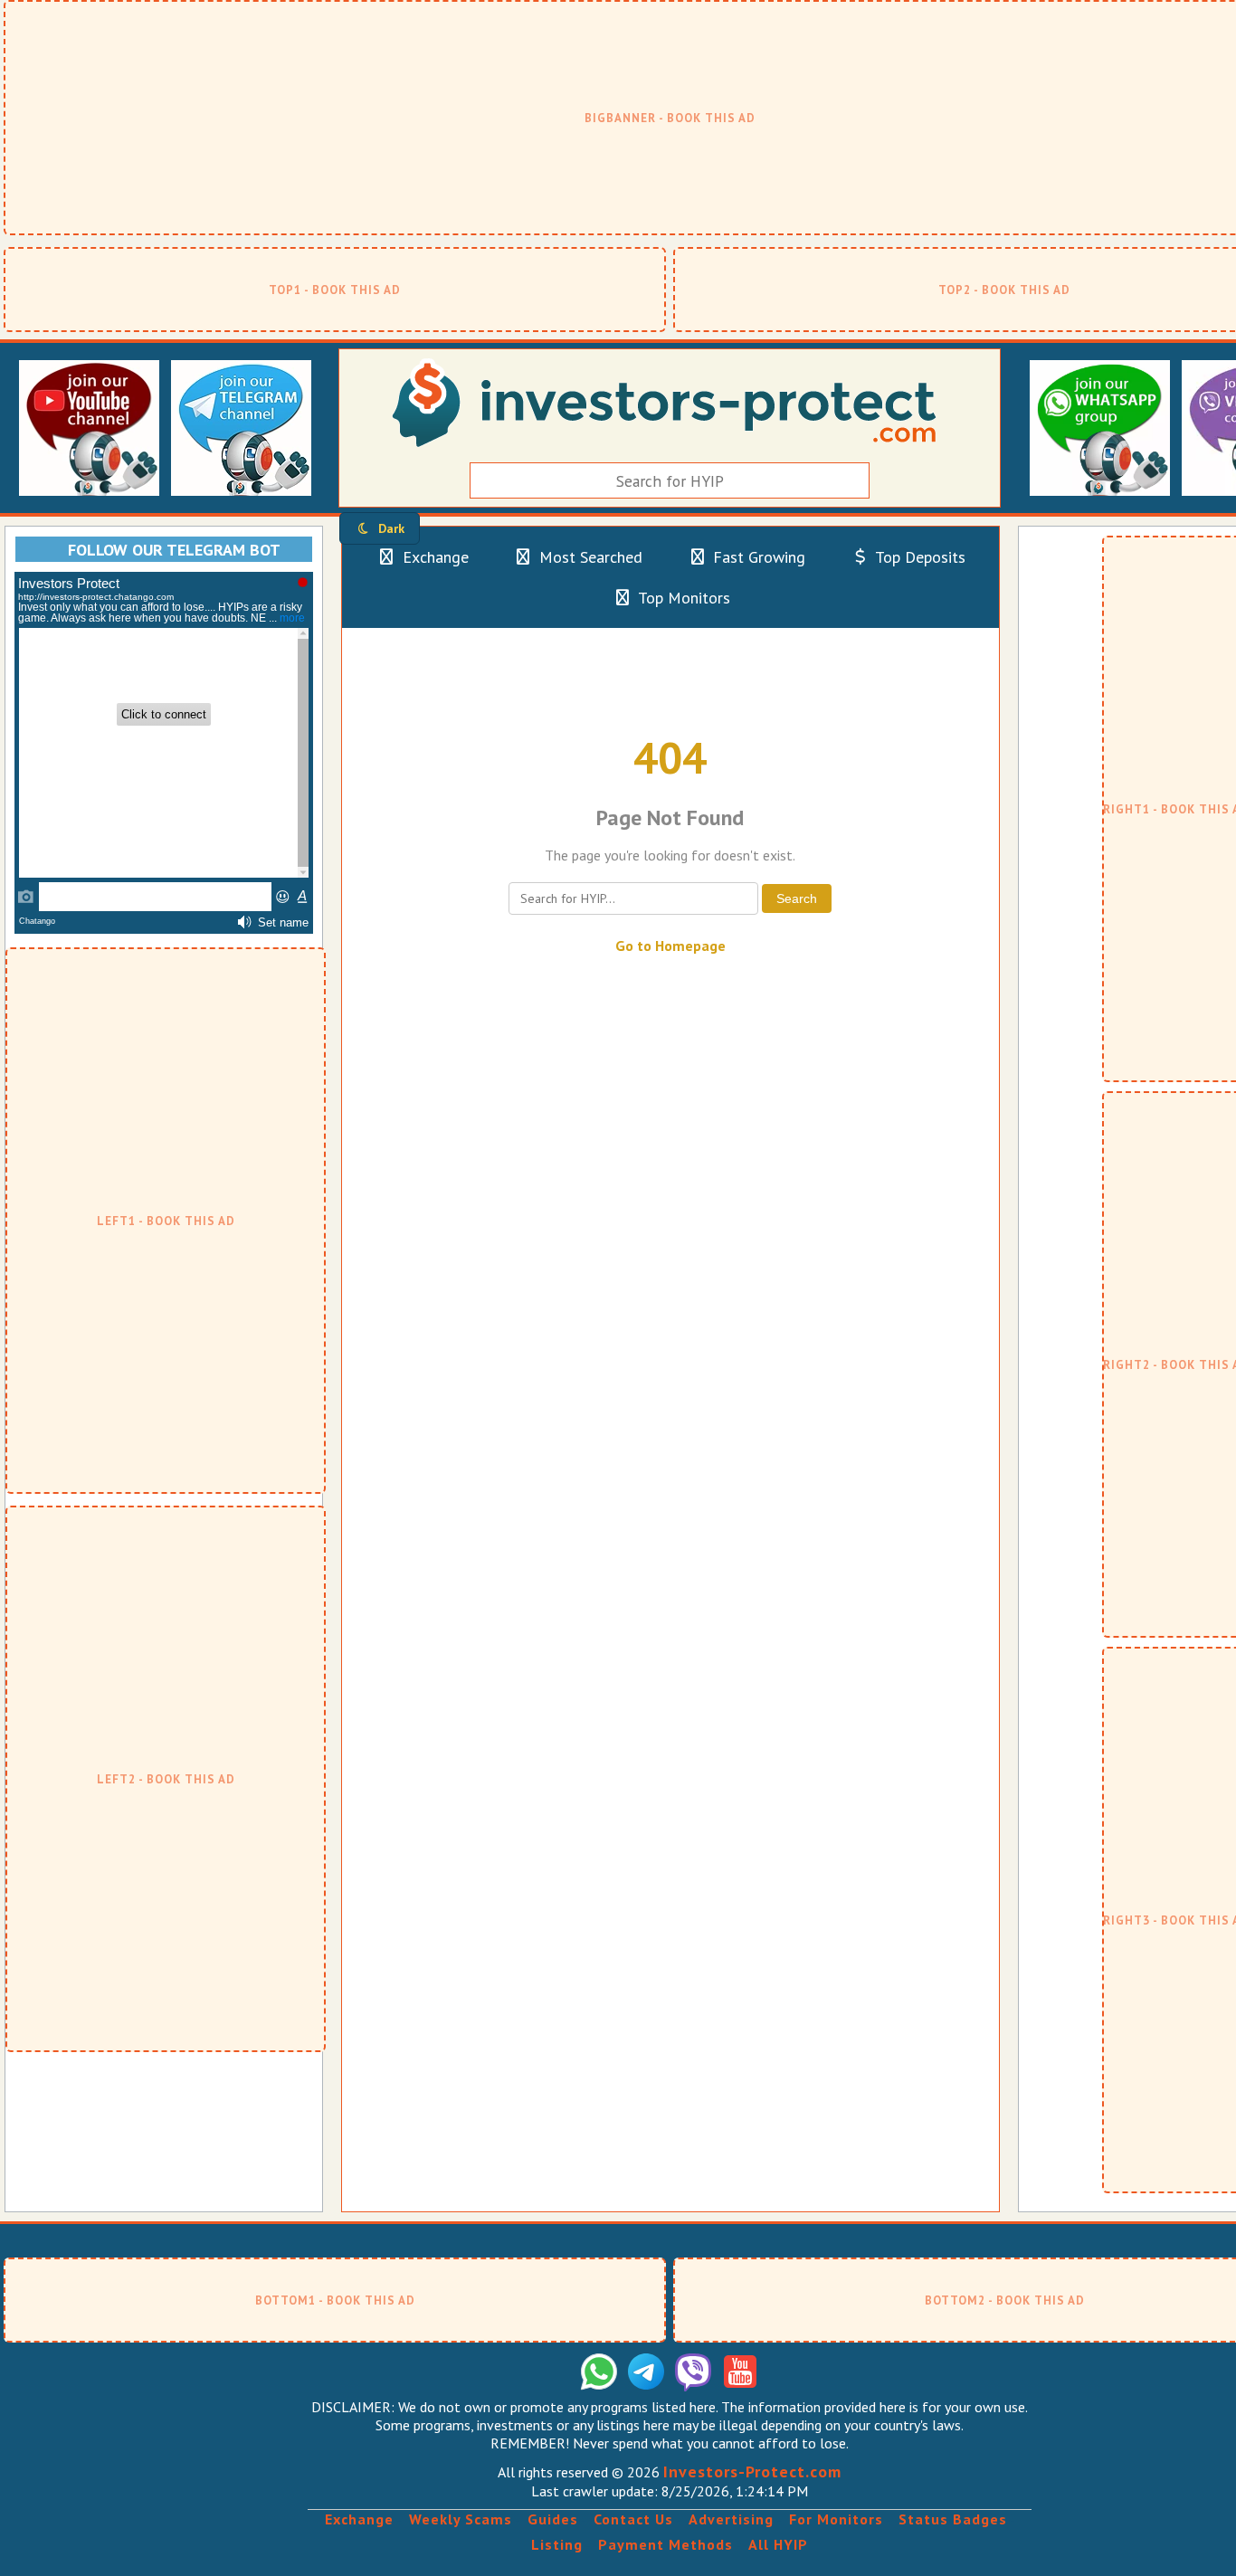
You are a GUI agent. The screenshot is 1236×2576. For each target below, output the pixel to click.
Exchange (433, 557)
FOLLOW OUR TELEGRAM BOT (174, 550)
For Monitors (836, 2519)
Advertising (731, 2519)
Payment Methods (666, 2544)
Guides (553, 2519)
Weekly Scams (461, 2519)
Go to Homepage (670, 946)
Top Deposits (918, 557)
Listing (557, 2544)
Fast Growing (757, 557)
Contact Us (633, 2519)
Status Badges (953, 2519)
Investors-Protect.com (752, 2471)
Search (797, 898)
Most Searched (589, 557)
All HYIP (778, 2544)
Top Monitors (682, 598)
